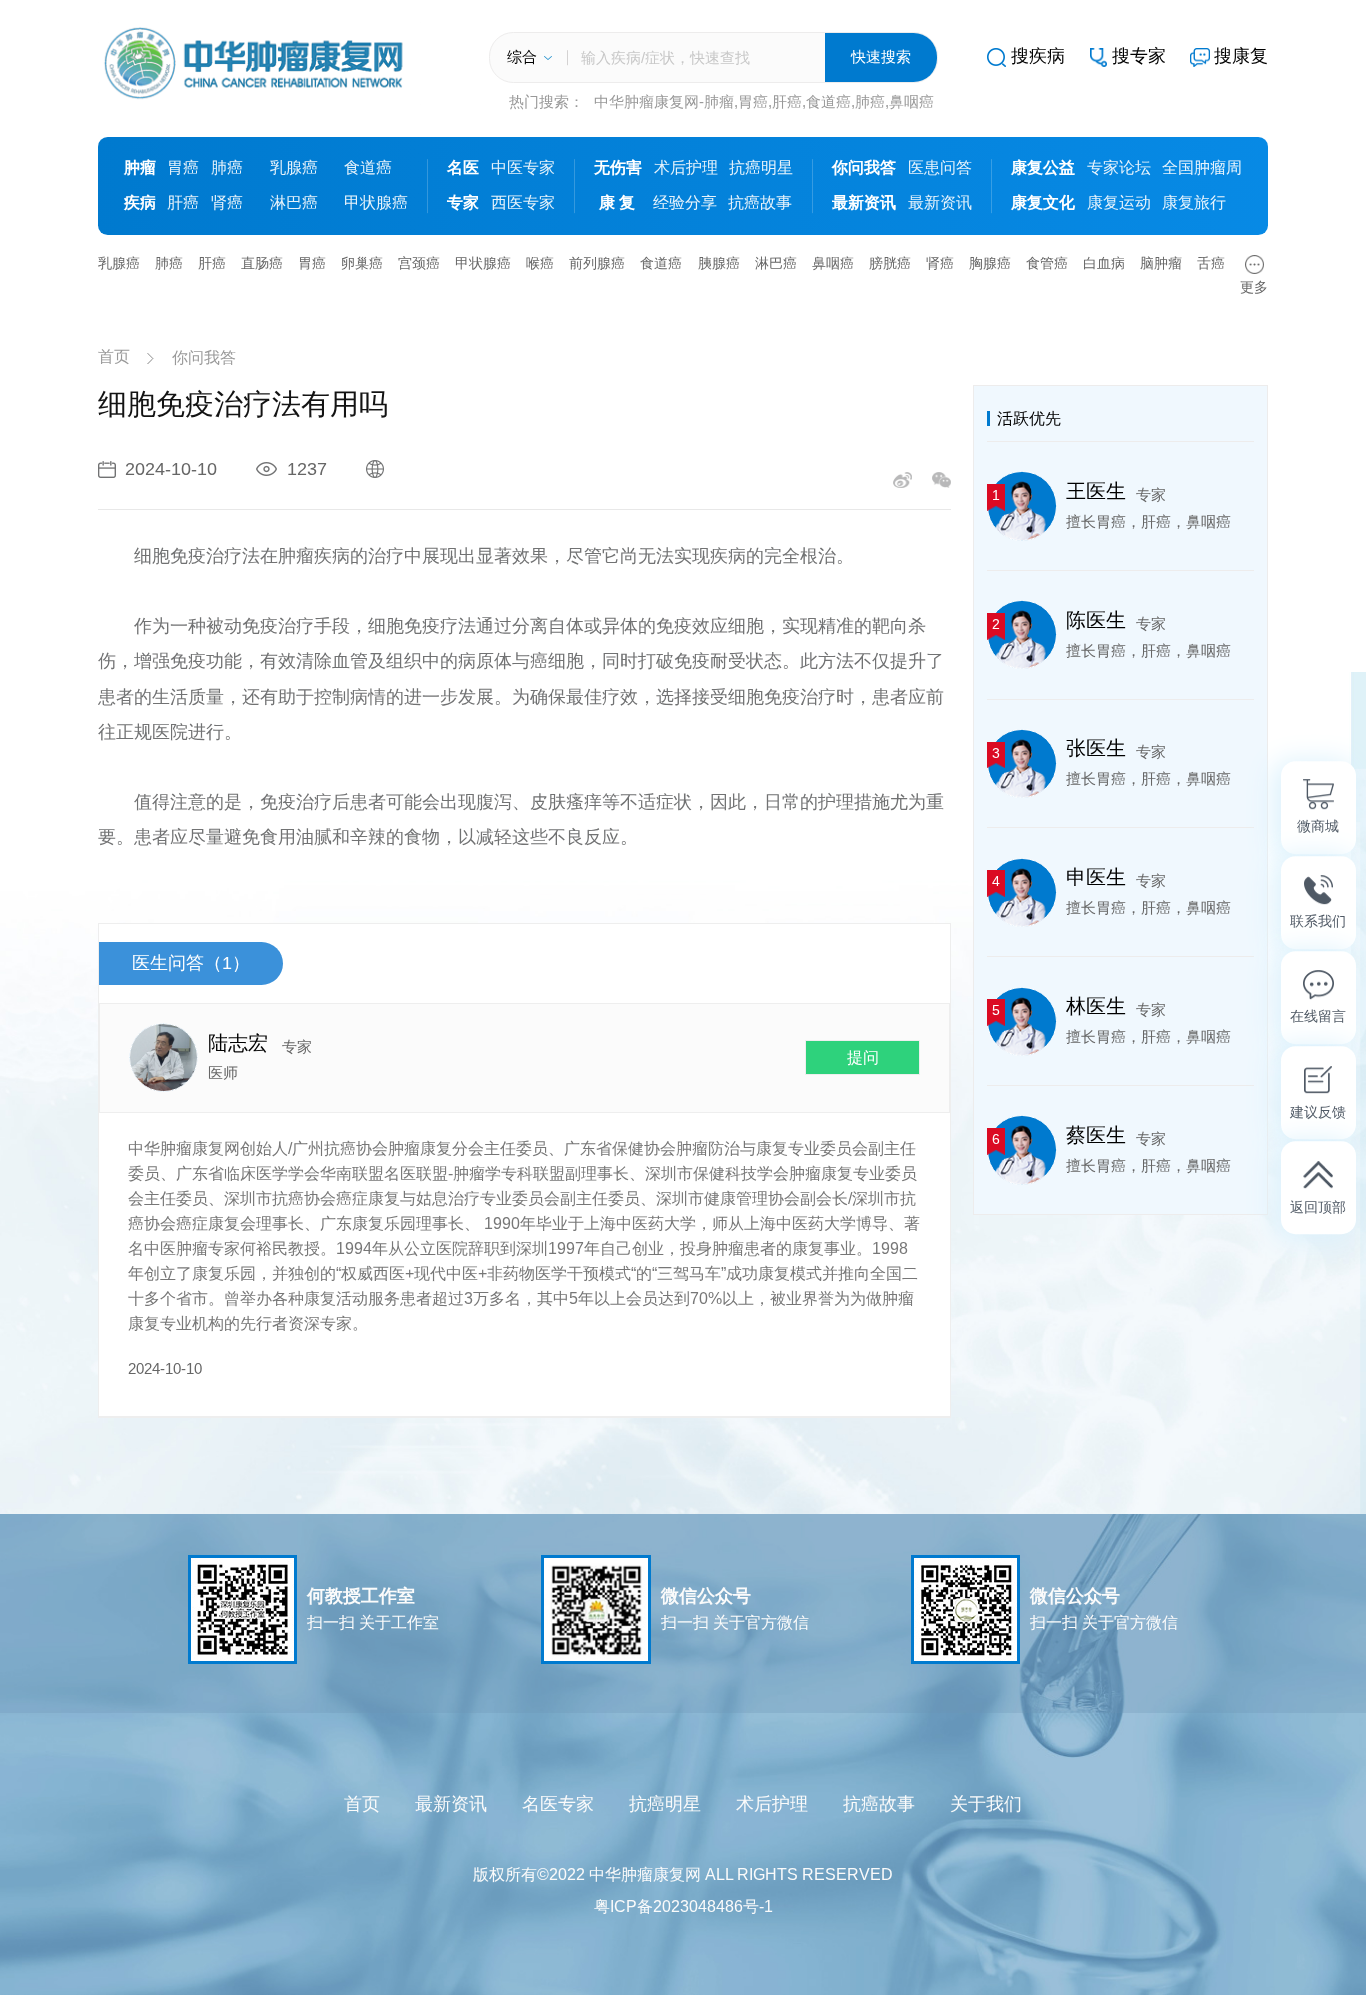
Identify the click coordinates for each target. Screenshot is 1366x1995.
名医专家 (558, 1804)
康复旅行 (1194, 202)
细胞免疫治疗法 (197, 556)
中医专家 (523, 167)
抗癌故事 (760, 202)
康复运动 (1119, 202)
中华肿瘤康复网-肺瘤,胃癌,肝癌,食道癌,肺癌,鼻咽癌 (764, 102)
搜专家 (1139, 56)
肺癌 (227, 167)
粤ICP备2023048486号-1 (683, 1906)
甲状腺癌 (376, 202)
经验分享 (685, 202)
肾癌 (227, 202)
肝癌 (183, 202)
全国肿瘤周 (1202, 167)
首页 (114, 357)
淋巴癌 (294, 202)
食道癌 (368, 167)
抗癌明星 (761, 167)
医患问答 (940, 167)
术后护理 (686, 167)
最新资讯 (940, 202)
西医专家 (523, 202)
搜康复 (1241, 56)
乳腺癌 (294, 167)
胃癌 (183, 167)
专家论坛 (1119, 167)
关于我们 (986, 1804)
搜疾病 (1038, 56)
